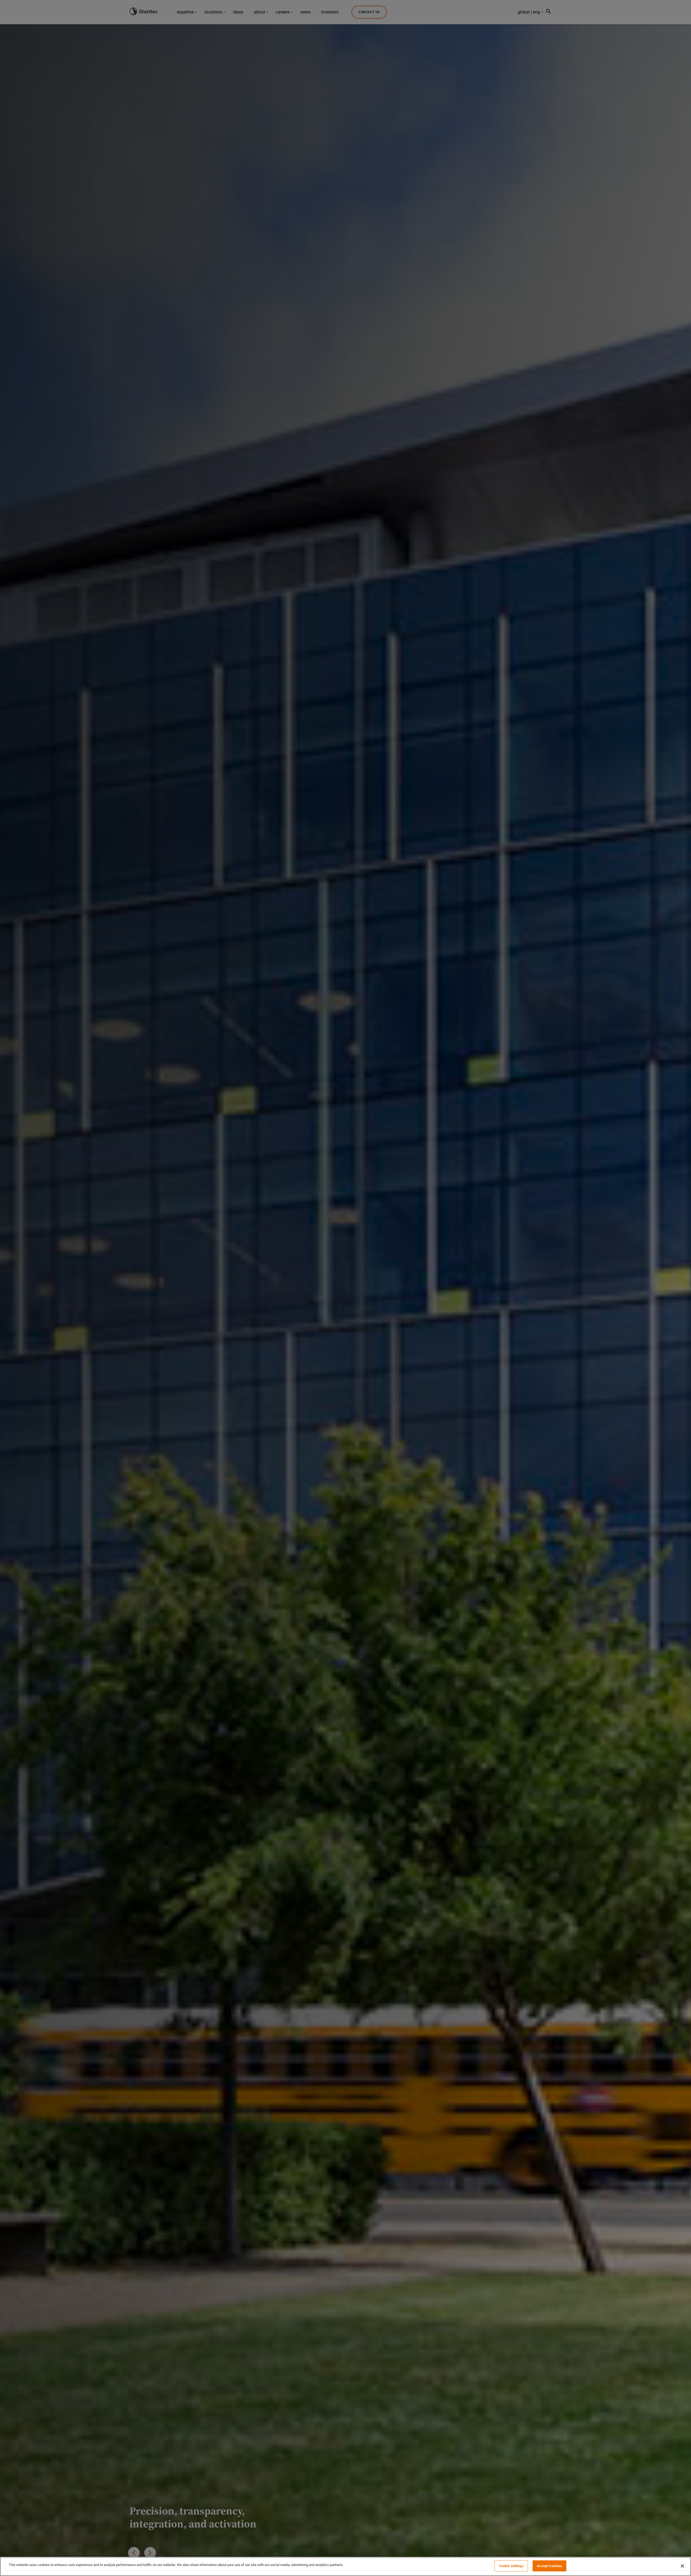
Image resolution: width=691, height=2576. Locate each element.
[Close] (682, 2566)
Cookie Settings (511, 2566)
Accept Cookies (549, 2566)
